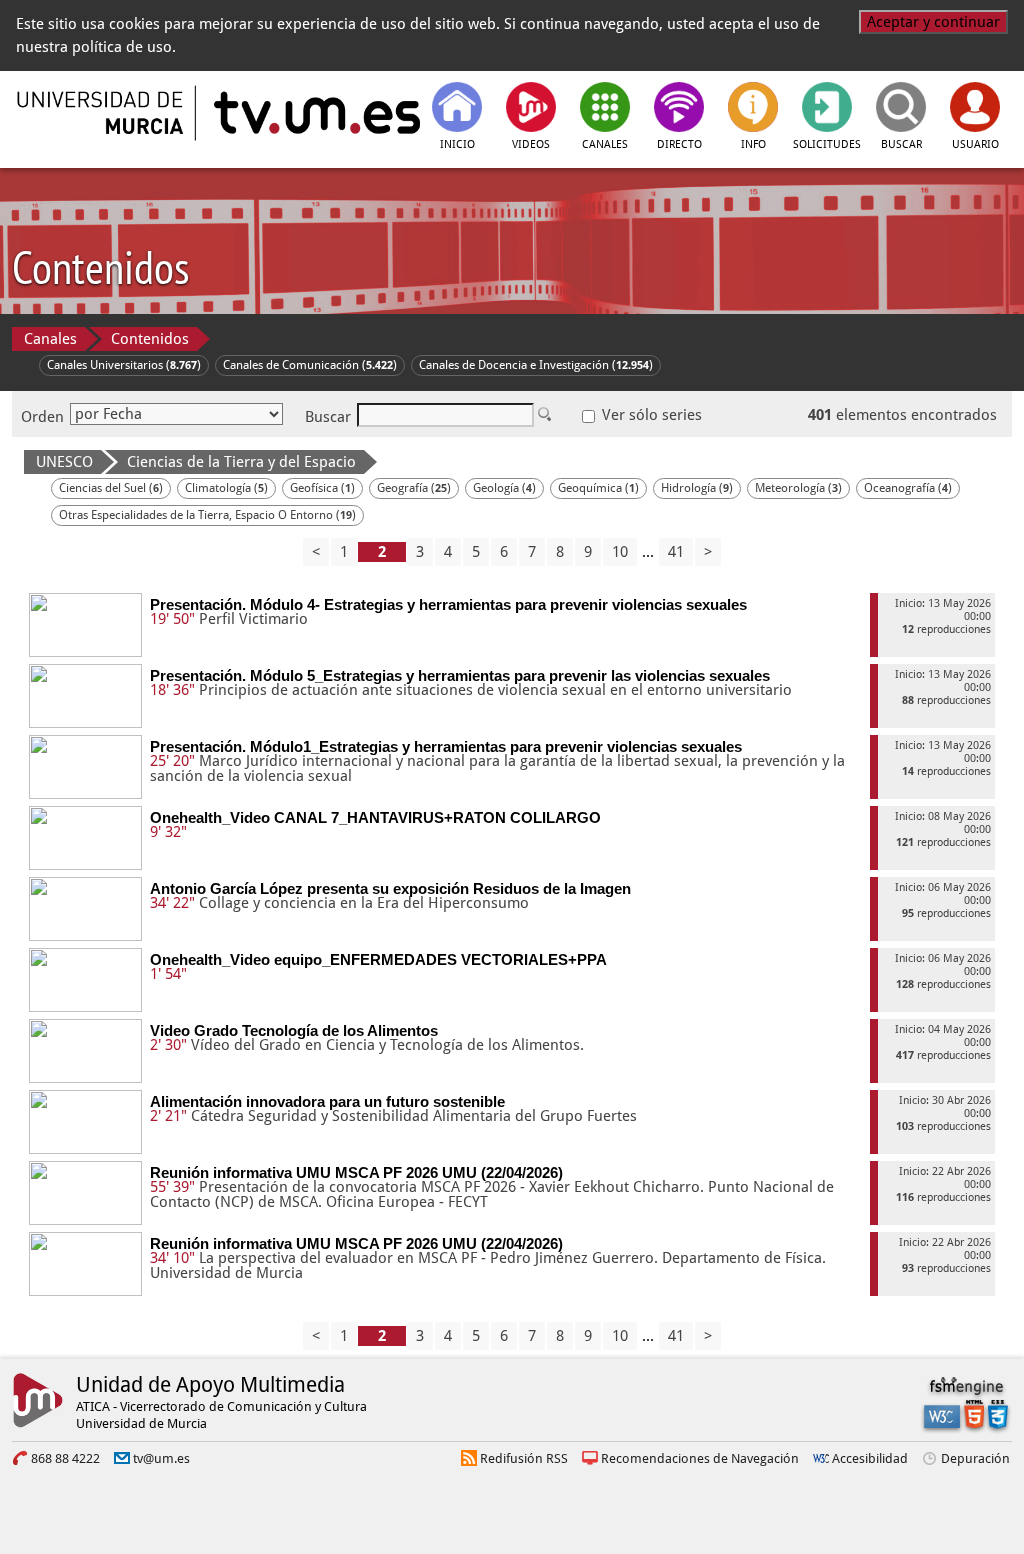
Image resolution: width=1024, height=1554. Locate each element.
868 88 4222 (65, 1458)
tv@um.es (161, 1458)
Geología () (504, 488)
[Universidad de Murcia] (102, 113)
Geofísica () (322, 488)
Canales (50, 339)
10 (620, 552)
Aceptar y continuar (933, 22)
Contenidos (150, 339)
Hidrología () (697, 488)
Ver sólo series (650, 415)
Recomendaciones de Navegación (700, 1458)
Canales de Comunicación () (310, 365)
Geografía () (414, 488)
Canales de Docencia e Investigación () (536, 365)
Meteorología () (798, 488)
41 (676, 552)
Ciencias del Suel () (111, 488)
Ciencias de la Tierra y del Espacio (241, 462)
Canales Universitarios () (124, 365)
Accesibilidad (870, 1458)
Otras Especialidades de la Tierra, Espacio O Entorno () (207, 515)
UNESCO (64, 462)
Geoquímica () (598, 488)
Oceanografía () (908, 488)
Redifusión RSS (524, 1458)
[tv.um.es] (315, 113)
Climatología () (226, 488)
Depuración (975, 1458)
